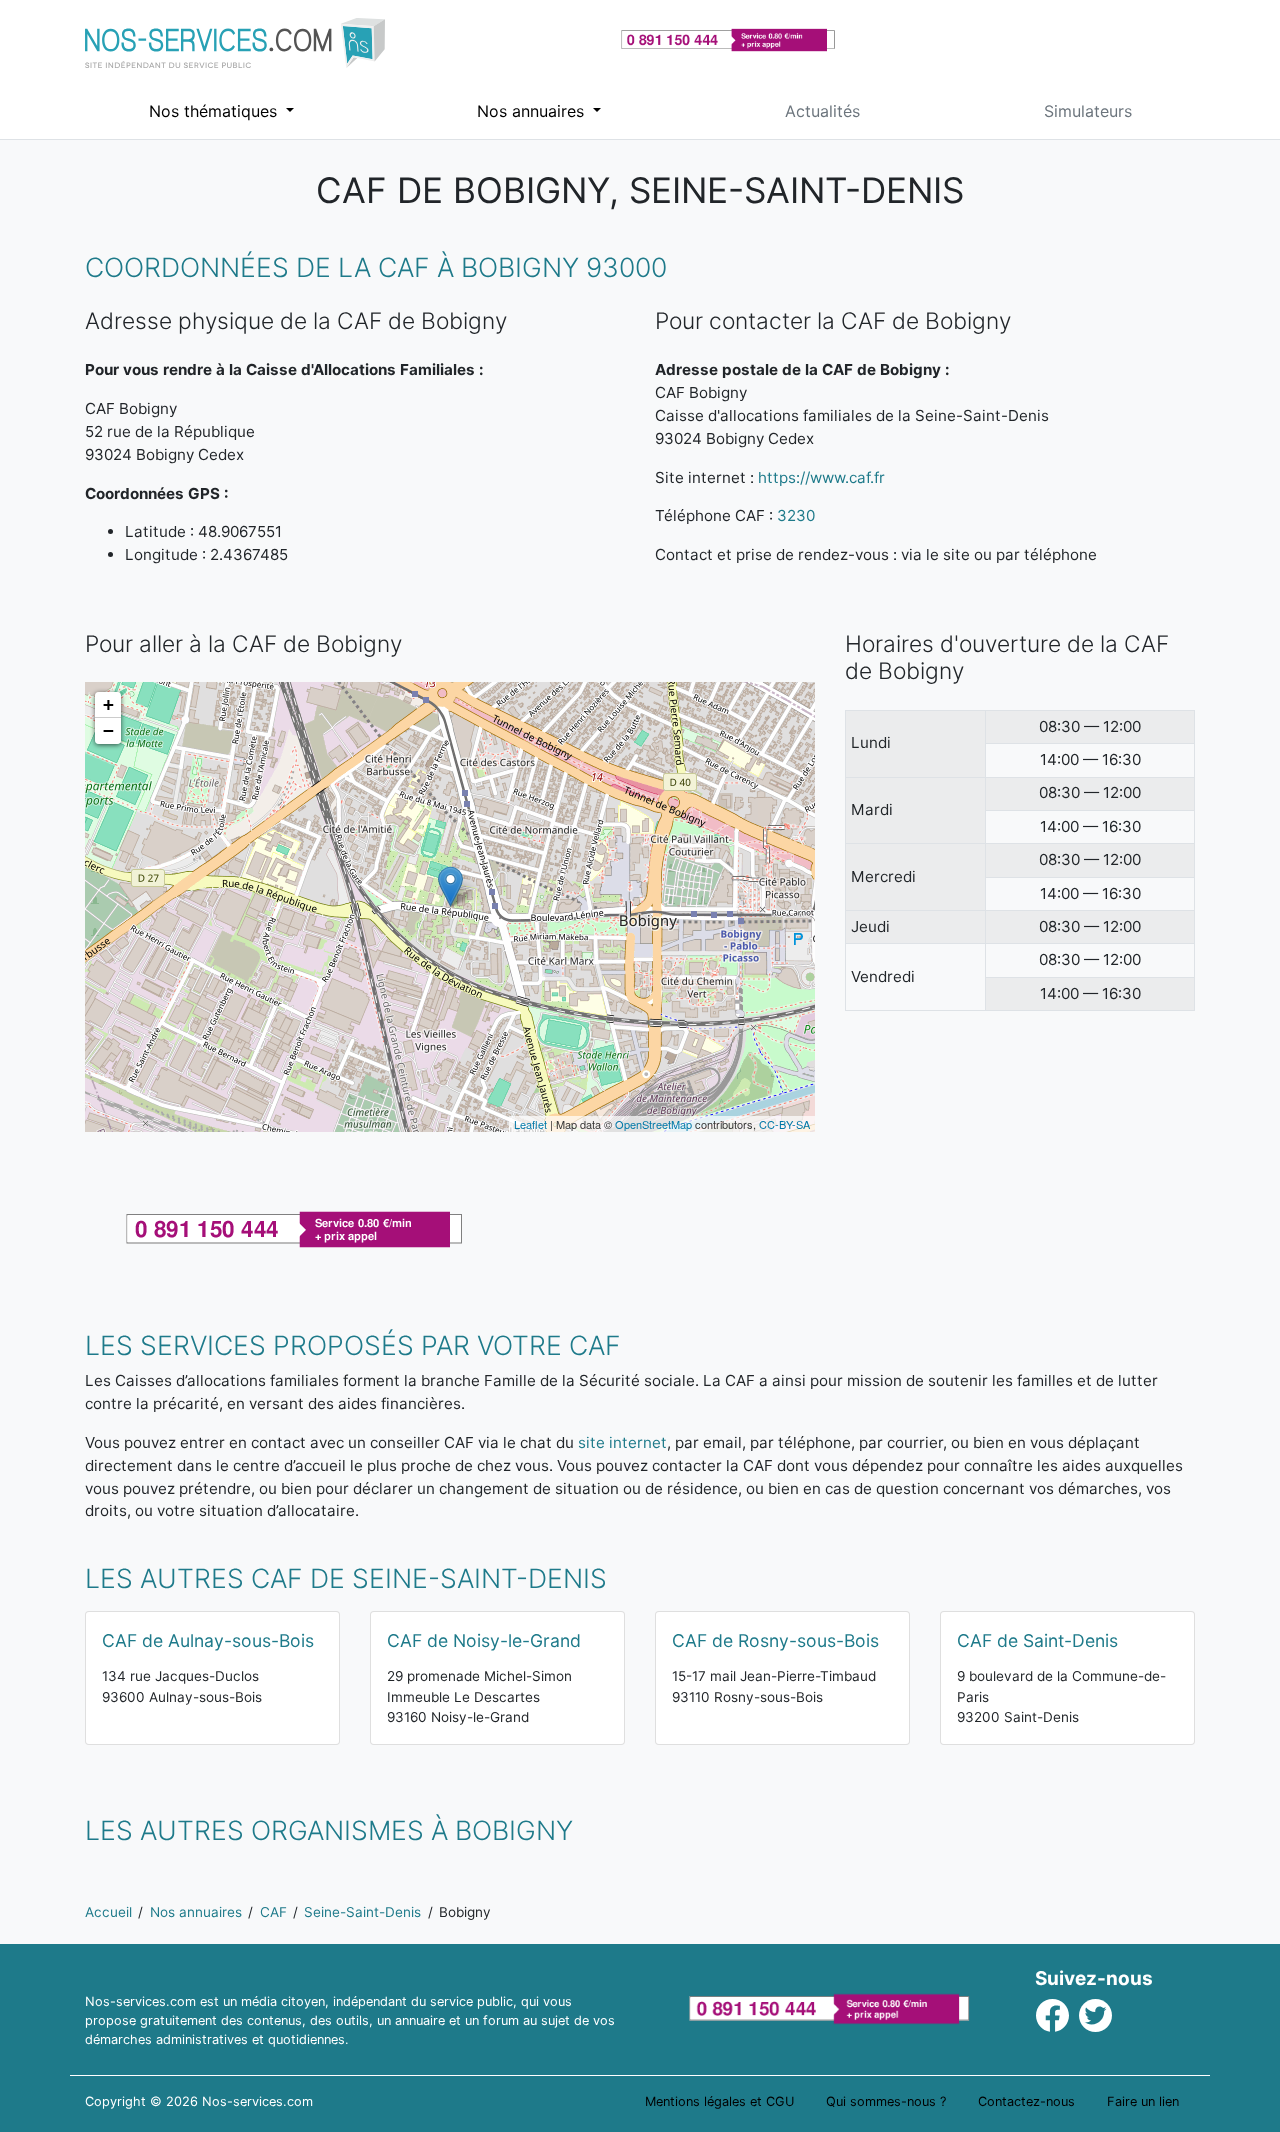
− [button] (108, 730)
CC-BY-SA (784, 1124)
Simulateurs (1088, 111)
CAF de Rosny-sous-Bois (775, 1640)
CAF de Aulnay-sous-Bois (208, 1640)
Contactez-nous (1026, 2101)
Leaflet (530, 1124)
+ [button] (108, 704)
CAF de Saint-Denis (1037, 1640)
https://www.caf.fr (821, 477)
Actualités (822, 111)
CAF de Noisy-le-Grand (484, 1640)
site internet (622, 1442)
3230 (796, 515)
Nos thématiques (215, 111)
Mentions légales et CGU (719, 2101)
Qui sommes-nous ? (886, 2101)
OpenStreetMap (653, 1124)
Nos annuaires (533, 111)
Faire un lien (1143, 2101)
